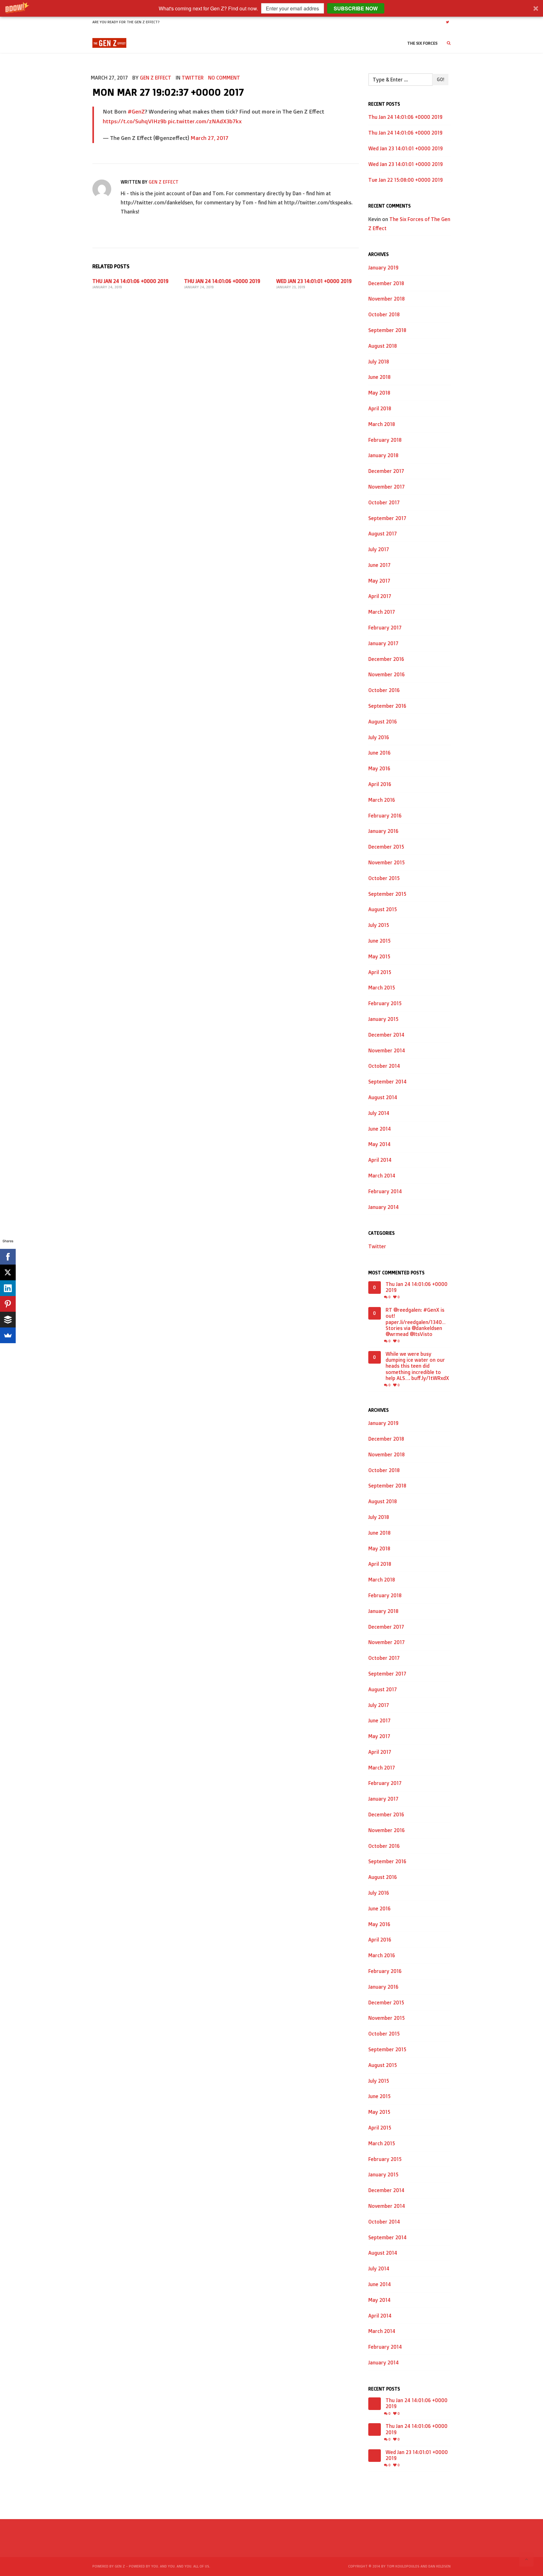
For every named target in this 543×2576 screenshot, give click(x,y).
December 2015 (386, 847)
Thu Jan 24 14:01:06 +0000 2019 (130, 281)
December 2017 (386, 471)
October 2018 (384, 314)
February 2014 (385, 1191)
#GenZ (136, 111)
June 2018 (379, 377)
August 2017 (383, 534)
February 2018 (385, 440)
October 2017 (384, 502)
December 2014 (386, 1035)
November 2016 (387, 674)
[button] (271, 8)
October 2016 (384, 690)
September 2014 (387, 1082)
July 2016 (379, 737)
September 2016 (387, 706)
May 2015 (379, 956)
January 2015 (383, 1019)
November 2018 (387, 299)
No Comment (224, 78)
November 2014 (387, 1050)
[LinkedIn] (8, 1288)
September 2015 (387, 894)
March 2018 (382, 424)
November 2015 (387, 862)
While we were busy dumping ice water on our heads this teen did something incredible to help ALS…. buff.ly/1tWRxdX (417, 1366)
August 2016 (383, 722)
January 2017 (383, 643)
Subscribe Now (356, 8)
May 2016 (379, 768)
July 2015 (379, 925)
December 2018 (386, 283)
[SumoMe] (8, 1335)
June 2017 (379, 565)
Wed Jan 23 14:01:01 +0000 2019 (314, 281)
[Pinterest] (8, 1304)
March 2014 (382, 1176)
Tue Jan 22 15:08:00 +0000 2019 (406, 180)
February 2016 (385, 816)
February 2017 (385, 628)
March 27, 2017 (209, 138)
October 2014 (384, 1066)
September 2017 (387, 518)
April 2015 (380, 972)
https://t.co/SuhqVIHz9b (135, 121)
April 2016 (380, 784)
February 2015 (385, 1003)
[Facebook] (8, 1257)
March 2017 (382, 612)
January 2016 (383, 831)
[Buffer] (8, 1320)
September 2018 (387, 330)
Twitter (193, 78)
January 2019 (383, 268)
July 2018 (379, 362)
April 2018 (380, 408)
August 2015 (383, 909)
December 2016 (386, 659)
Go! (440, 79)
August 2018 (383, 346)
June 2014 (380, 1129)
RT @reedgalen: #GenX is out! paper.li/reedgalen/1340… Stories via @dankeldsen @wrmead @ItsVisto (416, 1322)
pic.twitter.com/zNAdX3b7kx (205, 121)
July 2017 (379, 549)
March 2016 (382, 800)
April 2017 (380, 596)
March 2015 (382, 988)
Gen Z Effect (156, 78)
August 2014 (383, 1097)
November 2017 (387, 487)
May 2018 (379, 393)
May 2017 (379, 581)
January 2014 (384, 1207)
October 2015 (384, 878)
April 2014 (380, 1160)
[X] (8, 1272)
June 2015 (379, 941)
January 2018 (383, 455)
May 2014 (379, 1144)
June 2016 (379, 753)
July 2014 (379, 1113)
